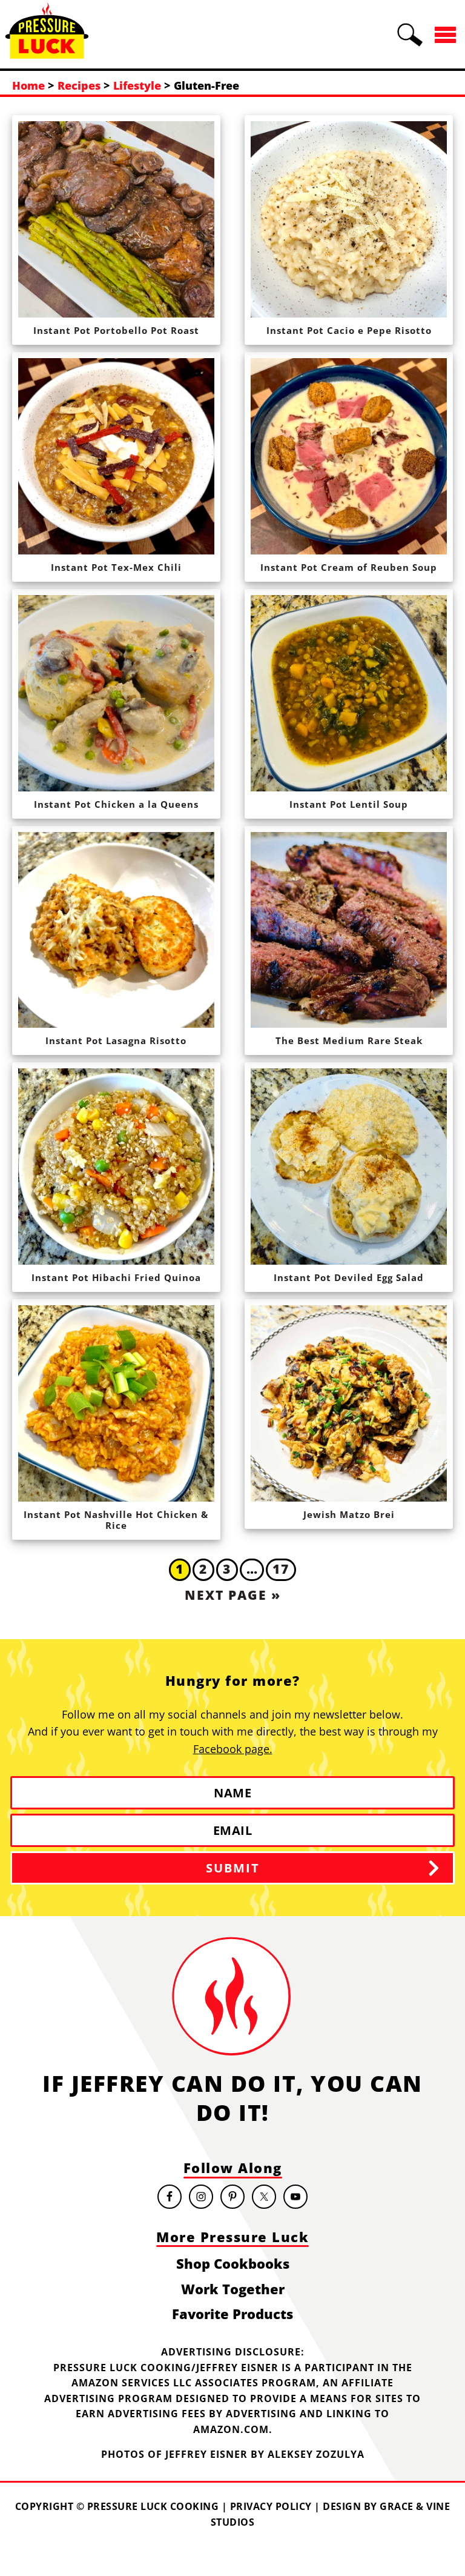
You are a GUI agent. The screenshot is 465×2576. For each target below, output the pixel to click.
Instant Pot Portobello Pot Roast (116, 330)
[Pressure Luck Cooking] (47, 53)
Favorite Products (232, 2314)
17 (281, 1569)
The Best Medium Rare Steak (349, 1040)
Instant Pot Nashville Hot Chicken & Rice (116, 1520)
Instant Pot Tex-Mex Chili (116, 567)
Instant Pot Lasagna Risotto (116, 1040)
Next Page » (233, 1595)
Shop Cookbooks (233, 2263)
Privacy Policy (271, 2506)
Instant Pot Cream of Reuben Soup (349, 567)
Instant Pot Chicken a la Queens (116, 804)
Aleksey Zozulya (316, 2454)
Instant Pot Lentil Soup (349, 804)
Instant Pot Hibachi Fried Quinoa (116, 1277)
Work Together (233, 2289)
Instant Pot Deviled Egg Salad (349, 1277)
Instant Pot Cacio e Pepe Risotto (349, 330)
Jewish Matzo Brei (349, 1514)
